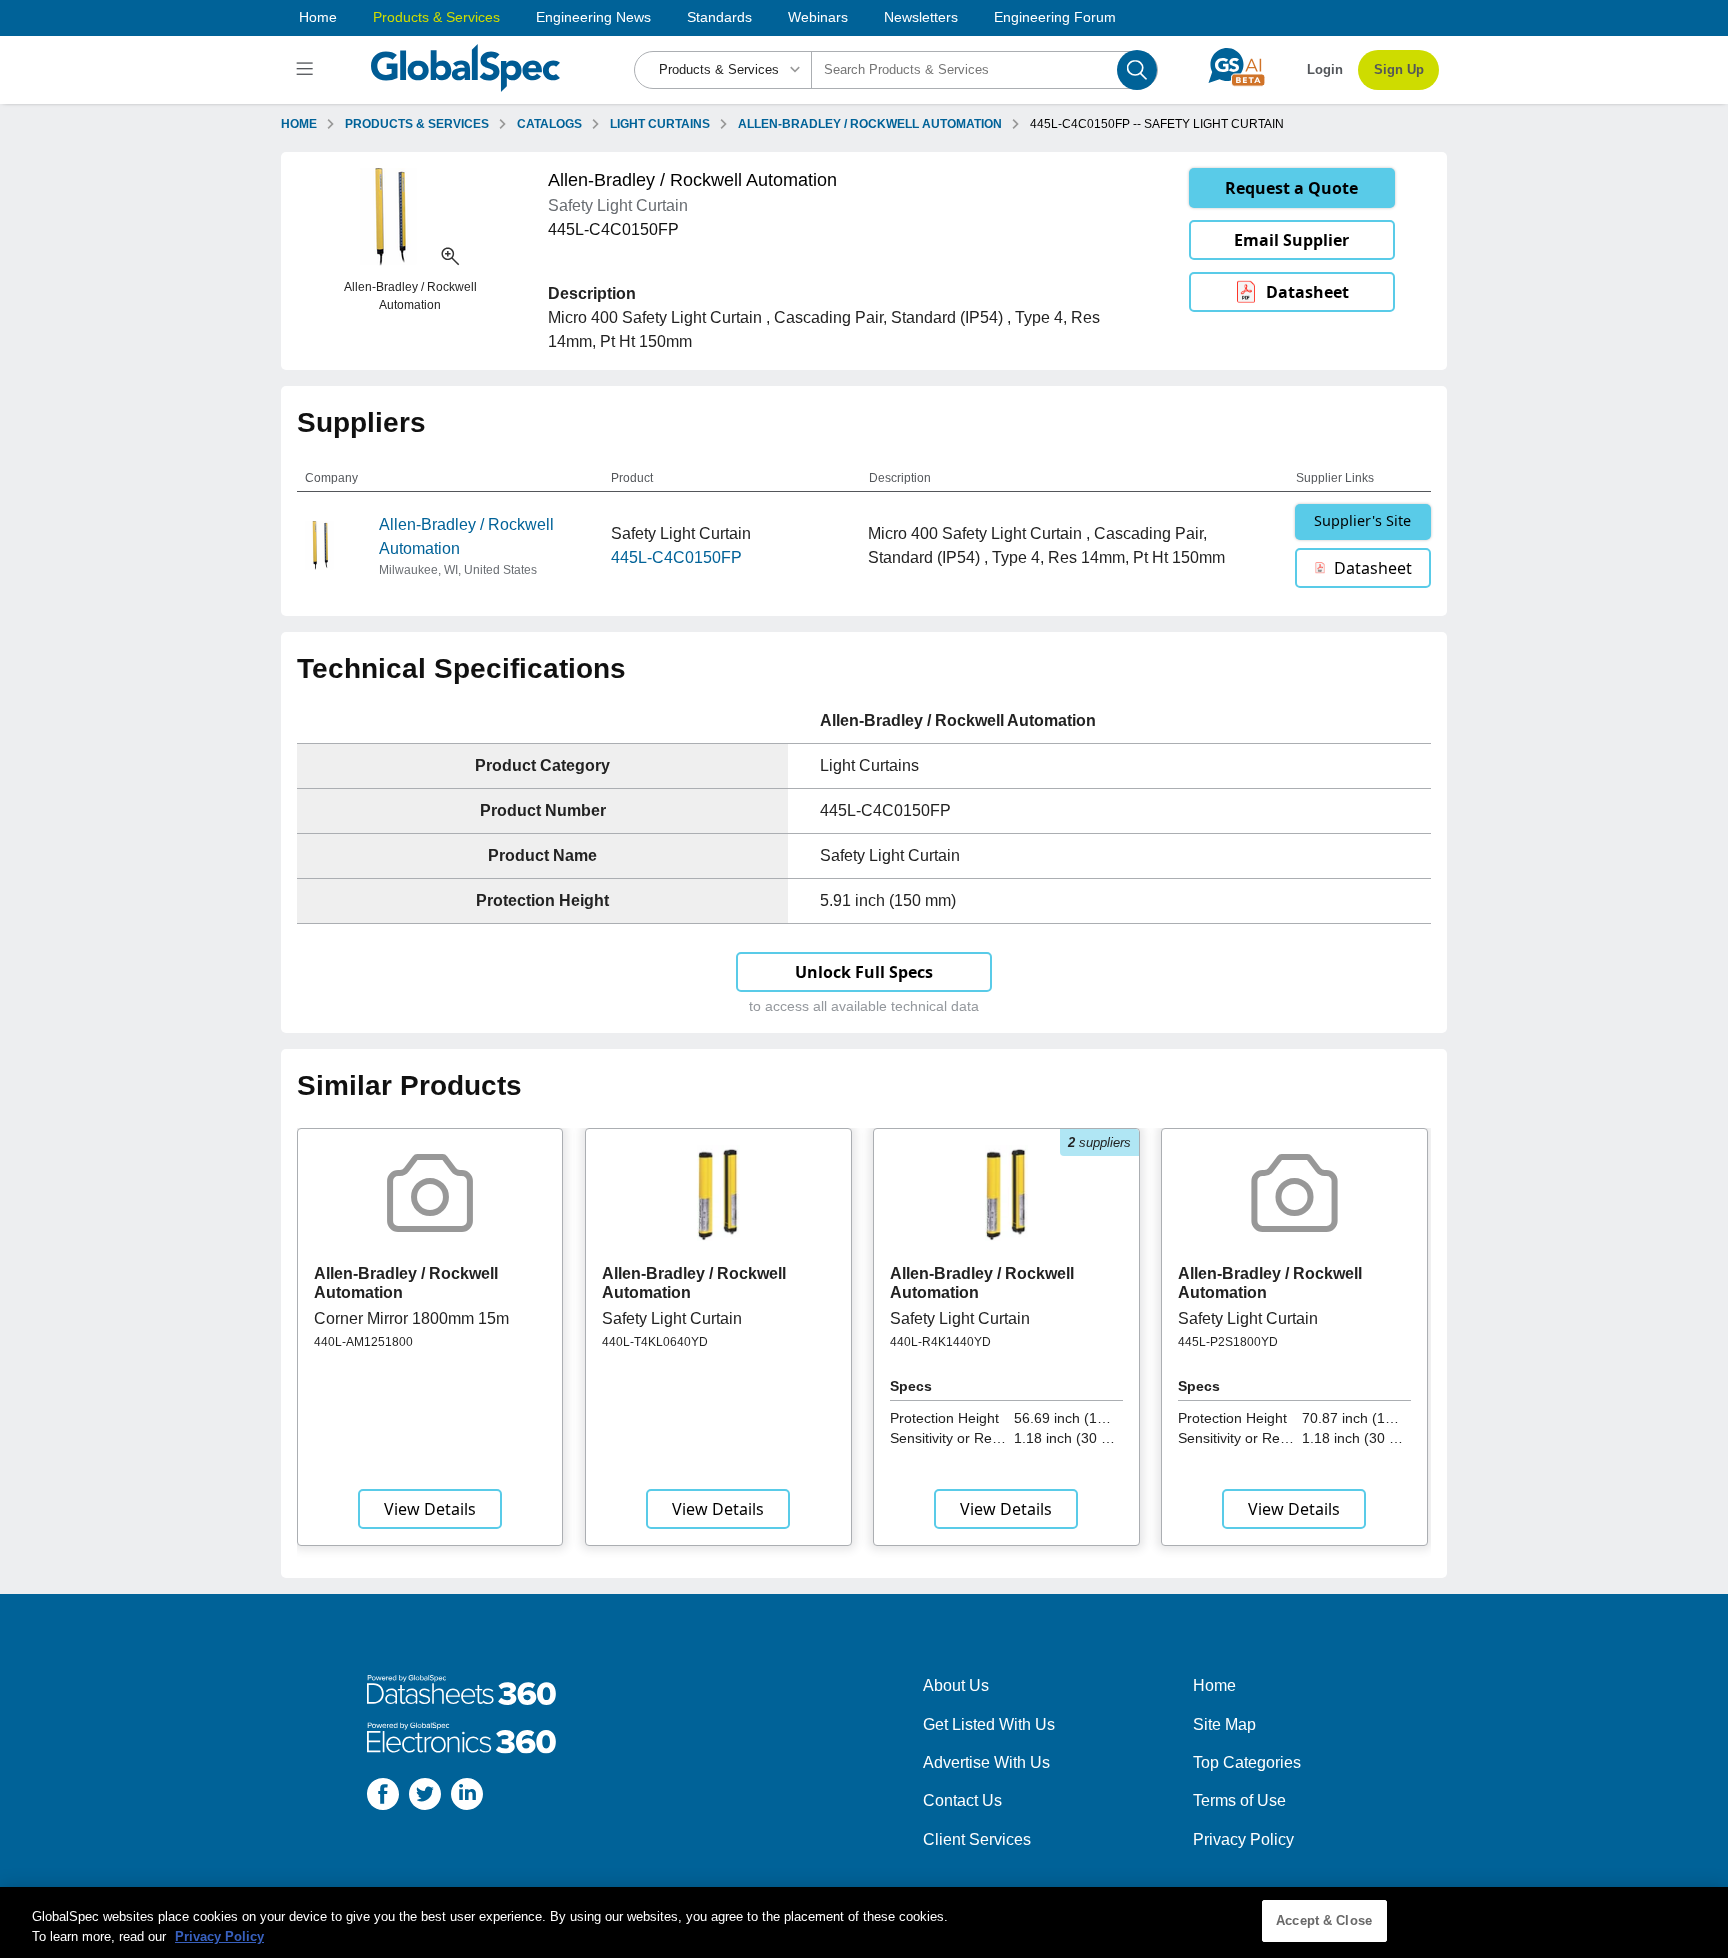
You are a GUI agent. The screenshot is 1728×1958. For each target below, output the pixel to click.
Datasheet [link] (1307, 292)
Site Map (1224, 1724)
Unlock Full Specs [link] (864, 972)
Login (1325, 69)
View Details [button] (430, 1509)
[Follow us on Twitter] (425, 1797)
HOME (299, 124)
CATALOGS (549, 124)
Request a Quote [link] (1291, 188)
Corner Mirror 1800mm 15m (411, 1318)
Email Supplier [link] (1291, 240)
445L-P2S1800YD (1228, 1342)
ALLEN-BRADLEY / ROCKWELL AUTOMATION (870, 124)
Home (318, 17)
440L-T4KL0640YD (655, 1342)
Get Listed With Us (989, 1724)
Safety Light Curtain (672, 1318)
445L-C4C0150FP (676, 557)
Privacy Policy (1243, 1839)
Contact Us (962, 1800)
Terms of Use (1239, 1800)
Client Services (977, 1839)
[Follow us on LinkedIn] (467, 1797)
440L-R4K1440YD (940, 1342)
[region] (864, 1922)
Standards (719, 17)
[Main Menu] (307, 70)
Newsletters (921, 17)
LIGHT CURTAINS (660, 124)
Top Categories (1247, 1762)
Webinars (818, 17)
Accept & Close (1324, 1920)
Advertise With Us (986, 1762)
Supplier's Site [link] (1362, 520)
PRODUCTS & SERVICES (417, 124)
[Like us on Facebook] (383, 1797)
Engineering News (593, 17)
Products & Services (436, 17)
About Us (956, 1685)
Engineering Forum (1055, 17)
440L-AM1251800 (363, 1342)
